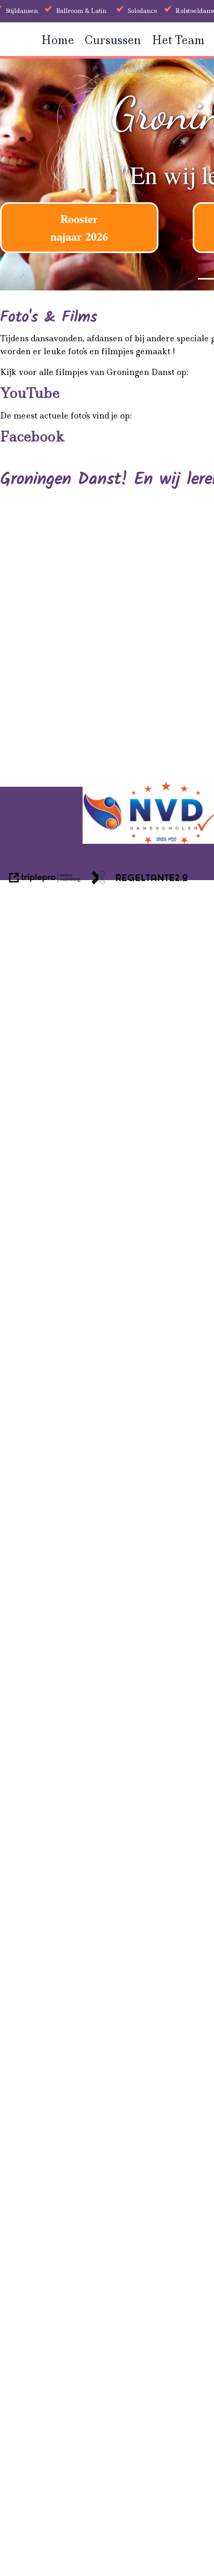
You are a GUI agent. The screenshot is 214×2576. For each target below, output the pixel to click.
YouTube (30, 393)
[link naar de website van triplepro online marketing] (45, 879)
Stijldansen (22, 11)
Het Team (178, 40)
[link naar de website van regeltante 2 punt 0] (140, 879)
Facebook (32, 436)
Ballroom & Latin (81, 11)
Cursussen (113, 40)
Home (58, 40)
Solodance (143, 11)
